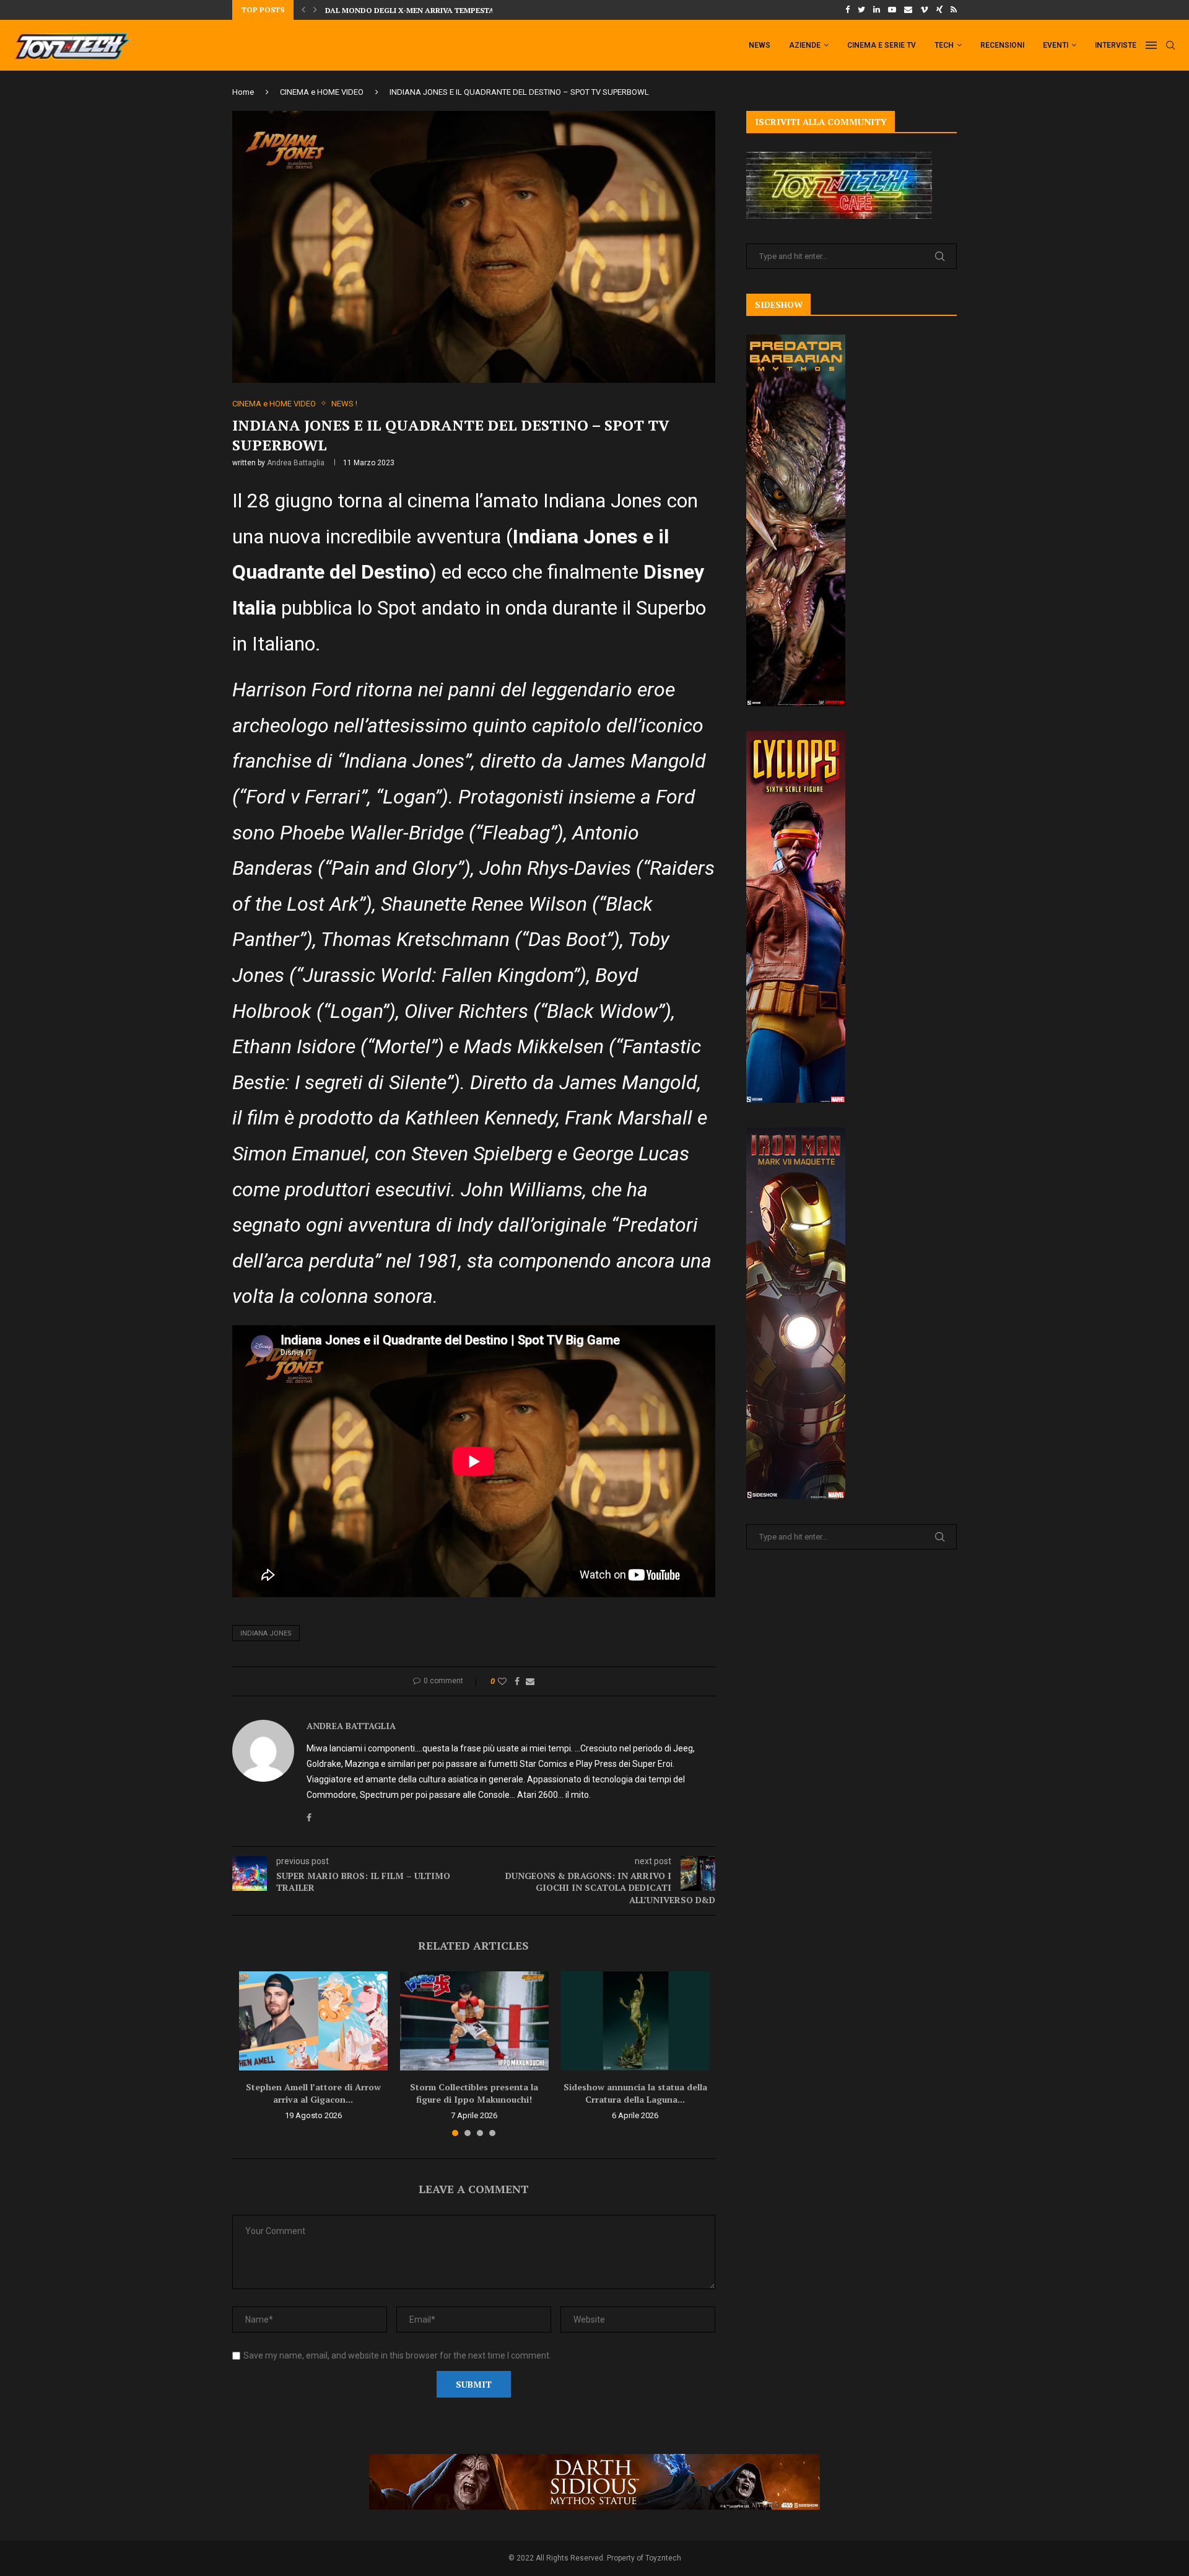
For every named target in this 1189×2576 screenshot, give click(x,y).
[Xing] (939, 10)
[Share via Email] (530, 1681)
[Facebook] (847, 10)
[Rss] (954, 10)
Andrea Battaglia (296, 463)
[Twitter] (861, 10)
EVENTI (1056, 45)
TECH (944, 45)
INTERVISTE (1116, 45)
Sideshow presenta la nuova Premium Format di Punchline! (450, 10)
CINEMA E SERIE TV (882, 45)
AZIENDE (805, 45)
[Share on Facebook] (517, 1681)
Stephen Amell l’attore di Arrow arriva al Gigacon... (313, 2093)
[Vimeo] (924, 10)
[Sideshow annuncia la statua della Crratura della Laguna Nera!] (635, 2021)
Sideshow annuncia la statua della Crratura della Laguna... (635, 2093)
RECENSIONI (1002, 45)
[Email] (908, 10)
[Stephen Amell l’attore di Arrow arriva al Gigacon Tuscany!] (313, 2021)
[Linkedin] (877, 10)
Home (243, 92)
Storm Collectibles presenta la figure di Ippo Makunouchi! (474, 2093)
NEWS (760, 45)
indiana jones (266, 1633)
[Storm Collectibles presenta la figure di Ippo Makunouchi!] (474, 2021)
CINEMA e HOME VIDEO (322, 92)
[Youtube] (892, 10)
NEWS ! (344, 404)
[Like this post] (502, 1681)
